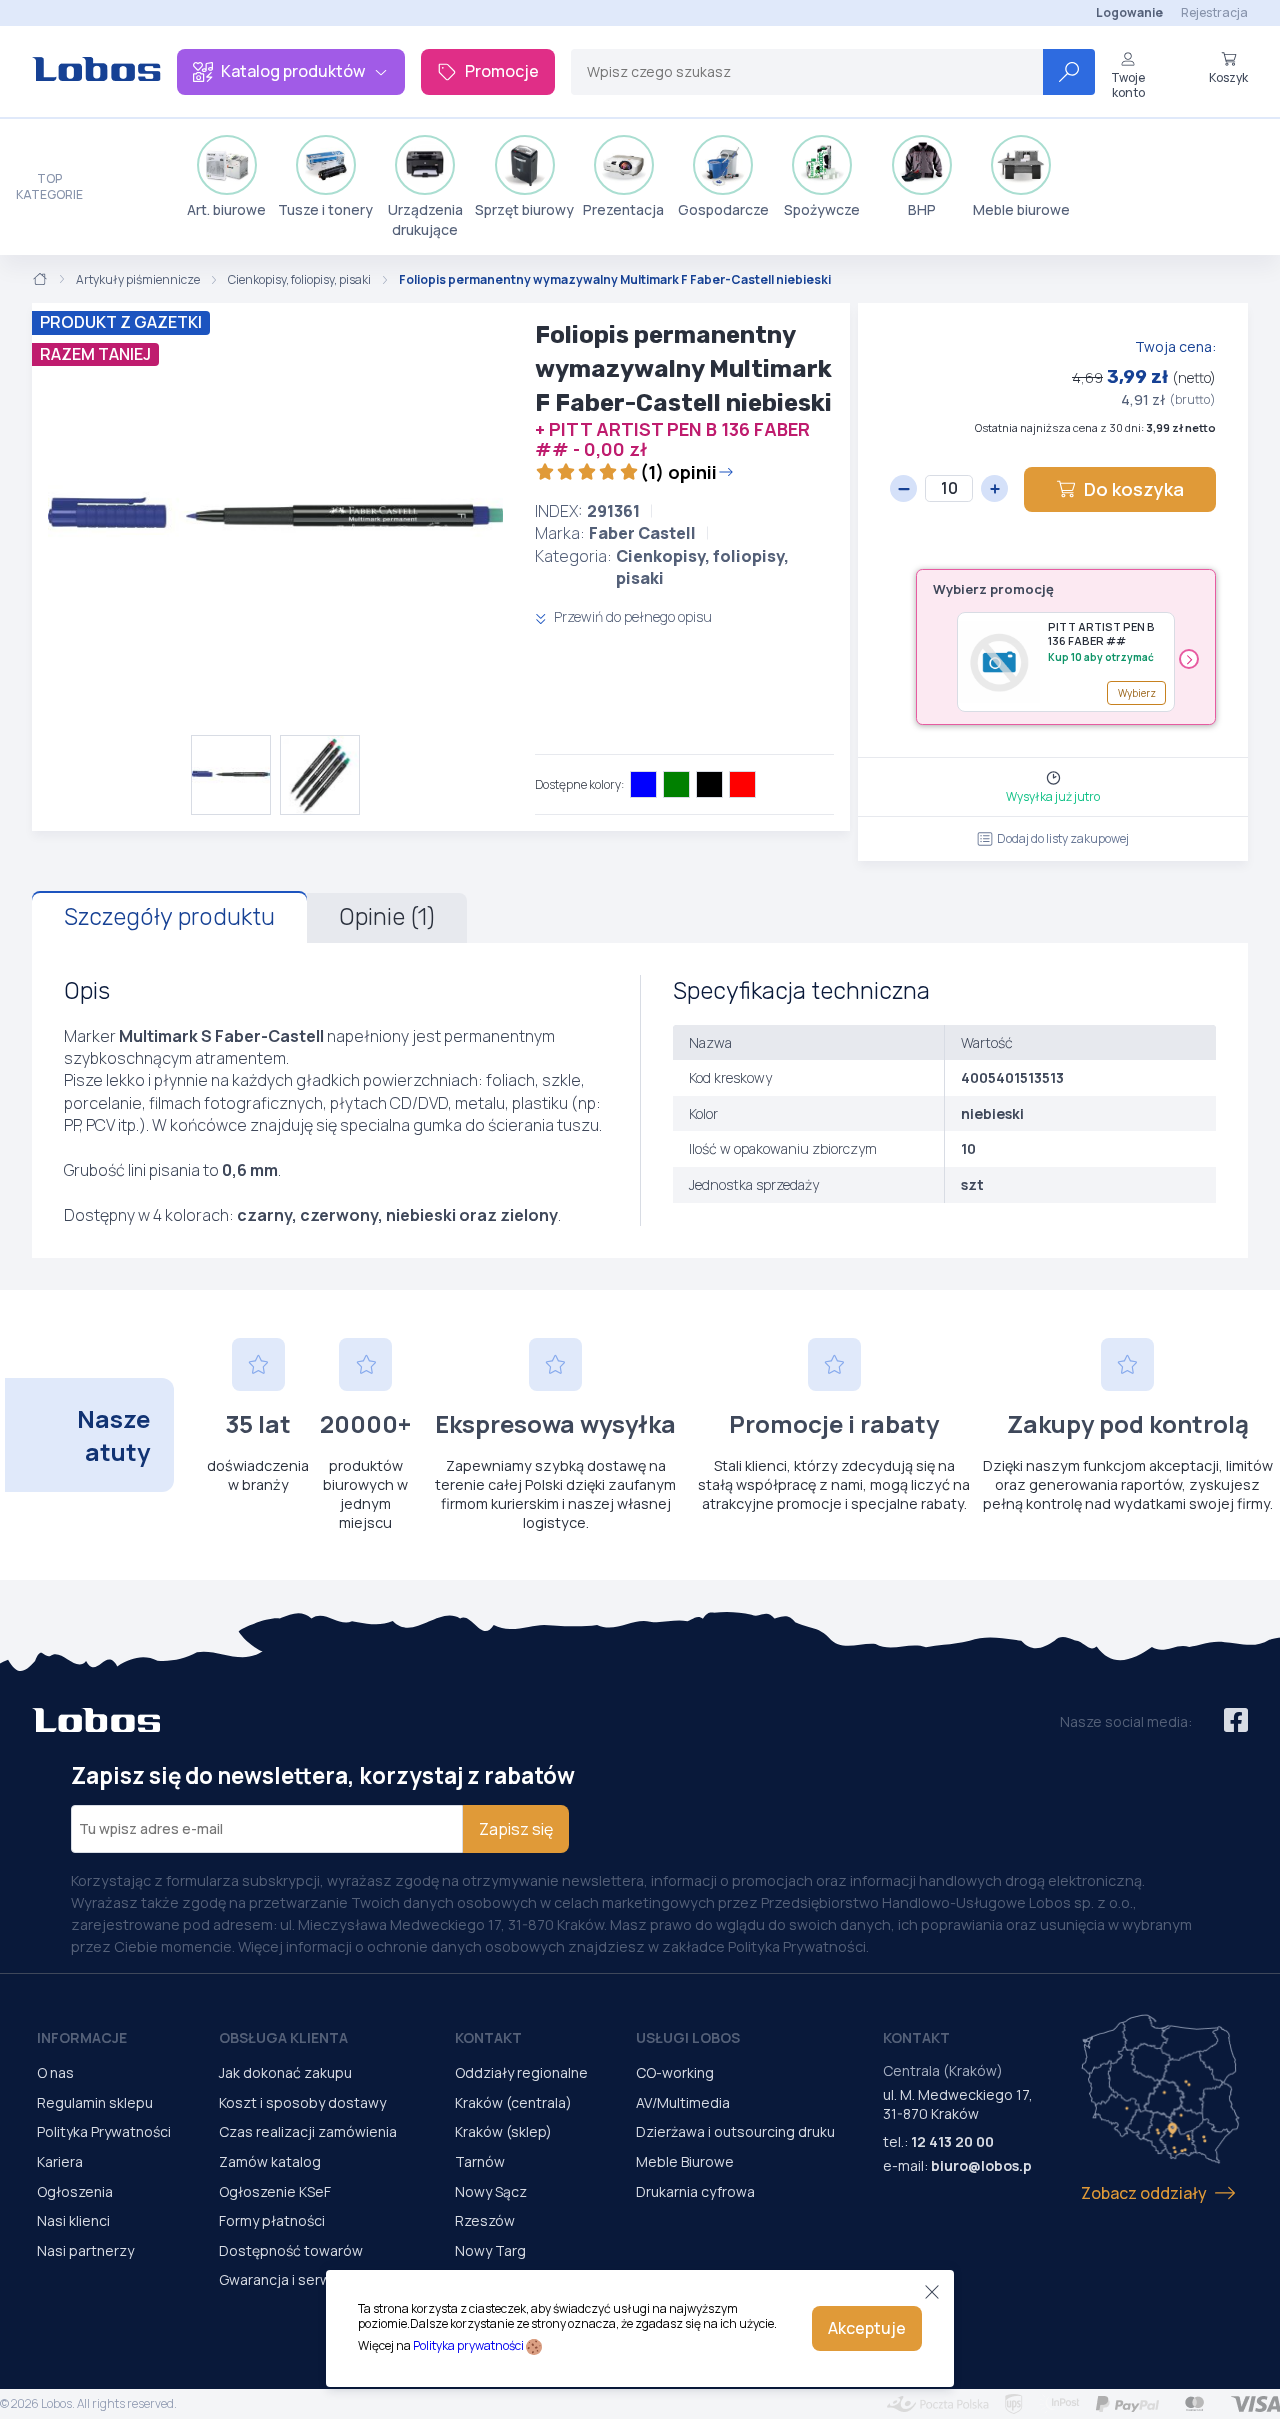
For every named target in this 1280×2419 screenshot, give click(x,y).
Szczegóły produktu (169, 917)
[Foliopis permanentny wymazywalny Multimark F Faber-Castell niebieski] (275, 519)
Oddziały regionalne (521, 2072)
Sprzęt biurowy (524, 209)
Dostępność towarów (291, 2250)
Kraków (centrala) (513, 2102)
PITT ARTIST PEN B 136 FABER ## (1101, 634)
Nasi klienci (73, 2220)
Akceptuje (867, 2328)
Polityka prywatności (468, 2345)
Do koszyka (1134, 489)
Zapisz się (516, 1829)
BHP (922, 209)
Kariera (60, 2161)
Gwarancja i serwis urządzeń (313, 2279)
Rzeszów (485, 2220)
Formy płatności (272, 2220)
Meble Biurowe (685, 2161)
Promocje (502, 71)
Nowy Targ (490, 2250)
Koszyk (1228, 77)
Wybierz (1137, 693)
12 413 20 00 (952, 2141)
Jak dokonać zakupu (285, 2072)
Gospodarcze (723, 209)
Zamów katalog (270, 2161)
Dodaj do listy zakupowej (1063, 838)
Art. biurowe (226, 209)
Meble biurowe (1021, 209)
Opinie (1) (387, 917)
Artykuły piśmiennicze (138, 280)
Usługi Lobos (688, 2037)
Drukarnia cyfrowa (695, 2191)
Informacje (82, 2037)
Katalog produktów (293, 71)
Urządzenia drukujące (425, 219)
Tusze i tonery (325, 209)
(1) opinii (678, 472)
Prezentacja (623, 209)
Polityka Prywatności (104, 2131)
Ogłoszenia (75, 2191)
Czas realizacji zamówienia (308, 2131)
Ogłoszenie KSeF (275, 2191)
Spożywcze (822, 209)
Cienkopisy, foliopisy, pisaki (299, 280)
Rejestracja (1214, 12)
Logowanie (1129, 12)
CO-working (675, 2072)
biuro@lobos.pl (983, 2165)
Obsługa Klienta (283, 2037)
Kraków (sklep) (503, 2131)
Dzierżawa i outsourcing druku (735, 2131)
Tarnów (480, 2161)
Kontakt (488, 2037)
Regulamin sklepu (95, 2102)
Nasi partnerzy (85, 2250)
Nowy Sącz (491, 2191)
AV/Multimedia (683, 2102)
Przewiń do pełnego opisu (631, 616)
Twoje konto (1128, 84)
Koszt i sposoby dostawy (302, 2102)
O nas (55, 2072)
